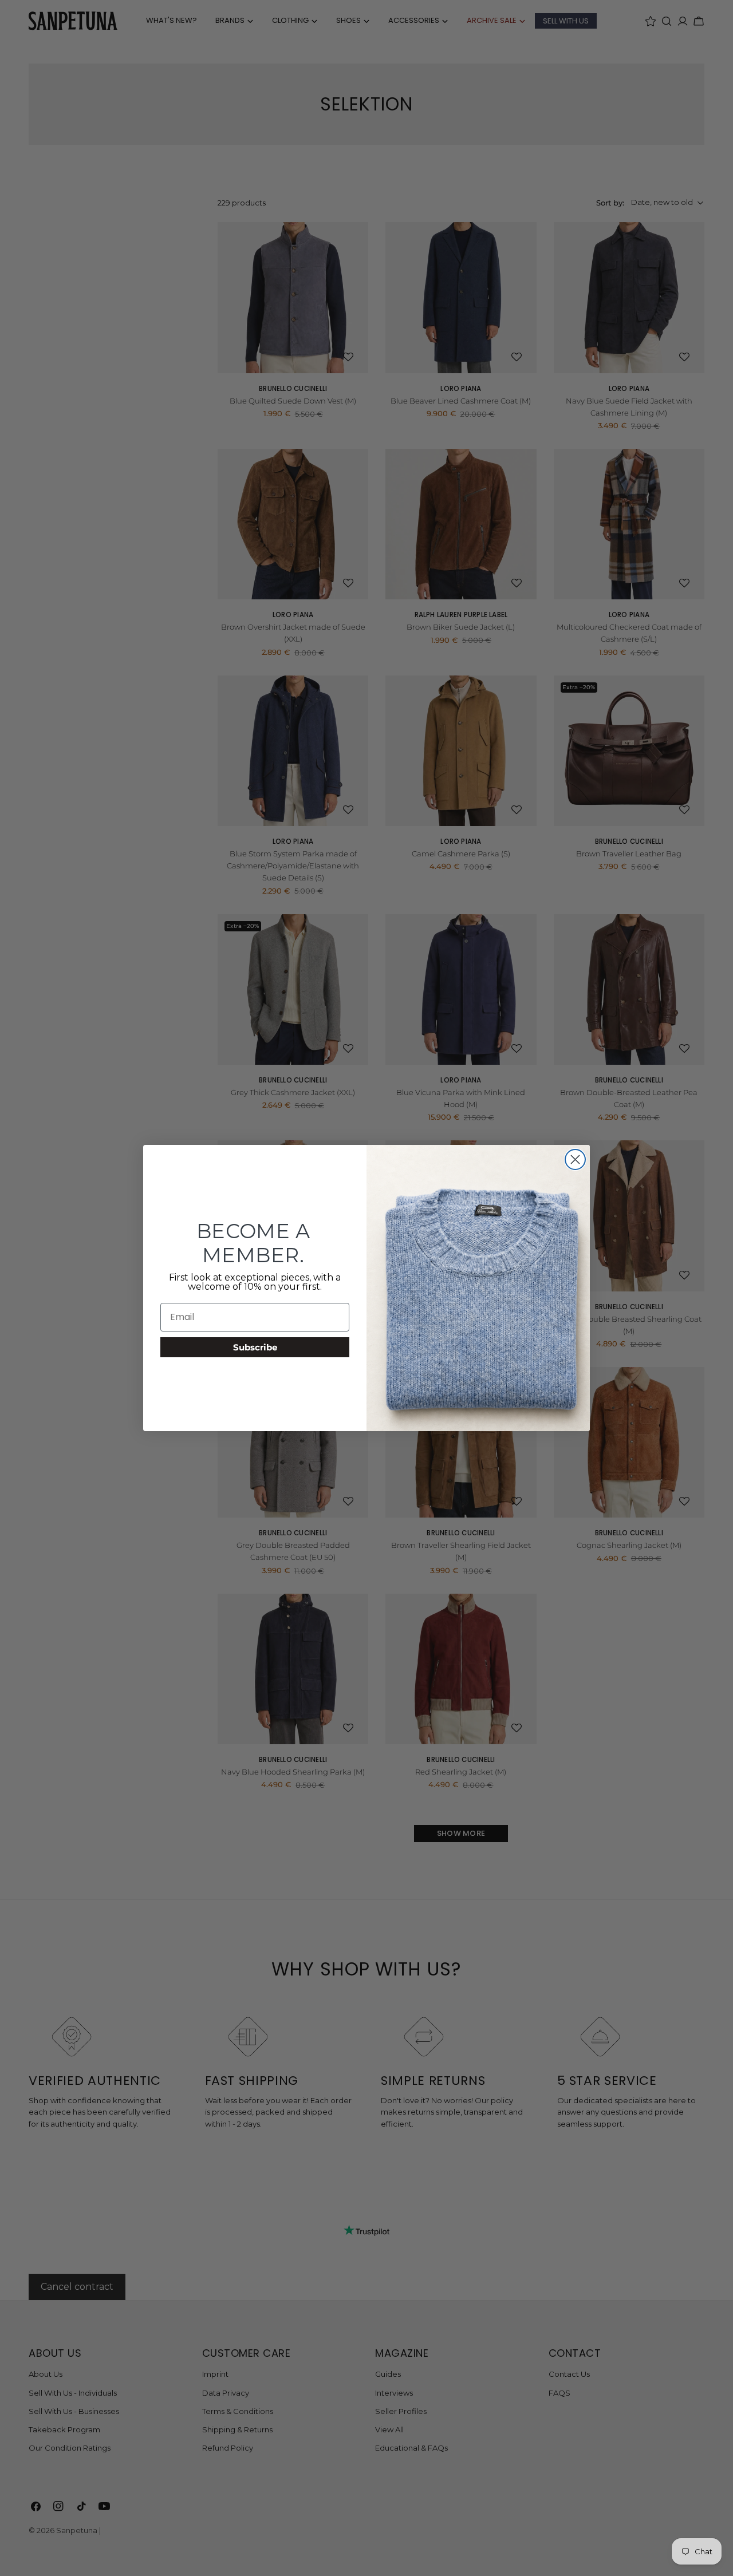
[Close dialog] (575, 1159)
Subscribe (255, 1347)
